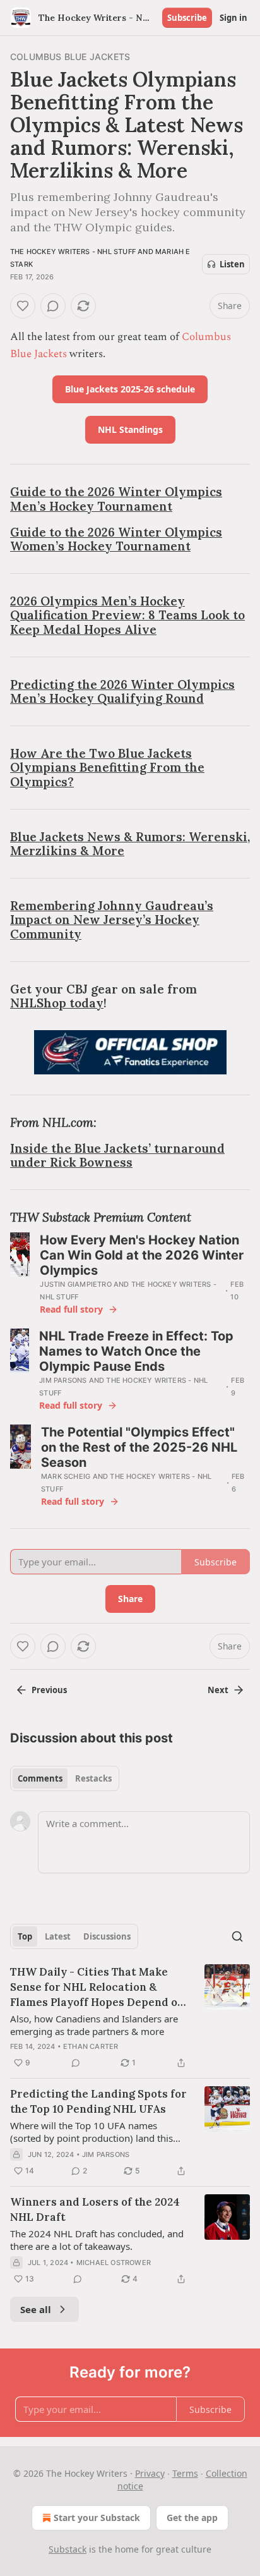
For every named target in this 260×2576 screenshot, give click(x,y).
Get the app (192, 2518)
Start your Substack (97, 2518)
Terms (185, 2473)
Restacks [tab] (93, 1778)
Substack (68, 2549)
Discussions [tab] (107, 1936)
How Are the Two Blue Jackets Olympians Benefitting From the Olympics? (107, 767)
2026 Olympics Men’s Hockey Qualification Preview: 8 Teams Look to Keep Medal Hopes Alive (127, 615)
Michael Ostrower (114, 2263)
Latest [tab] (58, 1936)
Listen (232, 264)
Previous (49, 1690)
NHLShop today (57, 1003)
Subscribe (187, 18)
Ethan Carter (91, 2046)
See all (36, 2309)
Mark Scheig (66, 1476)
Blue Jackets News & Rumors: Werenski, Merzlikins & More (130, 844)
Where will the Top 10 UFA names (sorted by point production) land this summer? (92, 2132)
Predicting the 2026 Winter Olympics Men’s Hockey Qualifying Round (122, 691)
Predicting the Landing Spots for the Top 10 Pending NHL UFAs (98, 2101)
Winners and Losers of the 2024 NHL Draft (95, 2209)
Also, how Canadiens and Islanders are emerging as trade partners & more (94, 2025)
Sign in (233, 18)
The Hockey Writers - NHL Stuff (73, 252)
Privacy (150, 2473)
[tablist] (65, 1778)
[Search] (237, 1936)
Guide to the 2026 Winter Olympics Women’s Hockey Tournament (116, 539)
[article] (130, 2017)
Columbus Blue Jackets (70, 57)
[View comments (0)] (53, 306)
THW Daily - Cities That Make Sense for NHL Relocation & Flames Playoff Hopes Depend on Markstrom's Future (97, 1987)
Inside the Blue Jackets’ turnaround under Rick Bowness (117, 1155)
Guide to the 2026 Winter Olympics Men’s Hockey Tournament (116, 499)
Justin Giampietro (75, 1284)
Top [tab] (25, 1936)
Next (218, 1690)
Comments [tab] (40, 1778)
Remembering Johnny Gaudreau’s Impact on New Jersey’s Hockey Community (112, 920)
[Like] (23, 306)
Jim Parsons (63, 1380)
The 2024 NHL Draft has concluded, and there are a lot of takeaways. (97, 2240)
